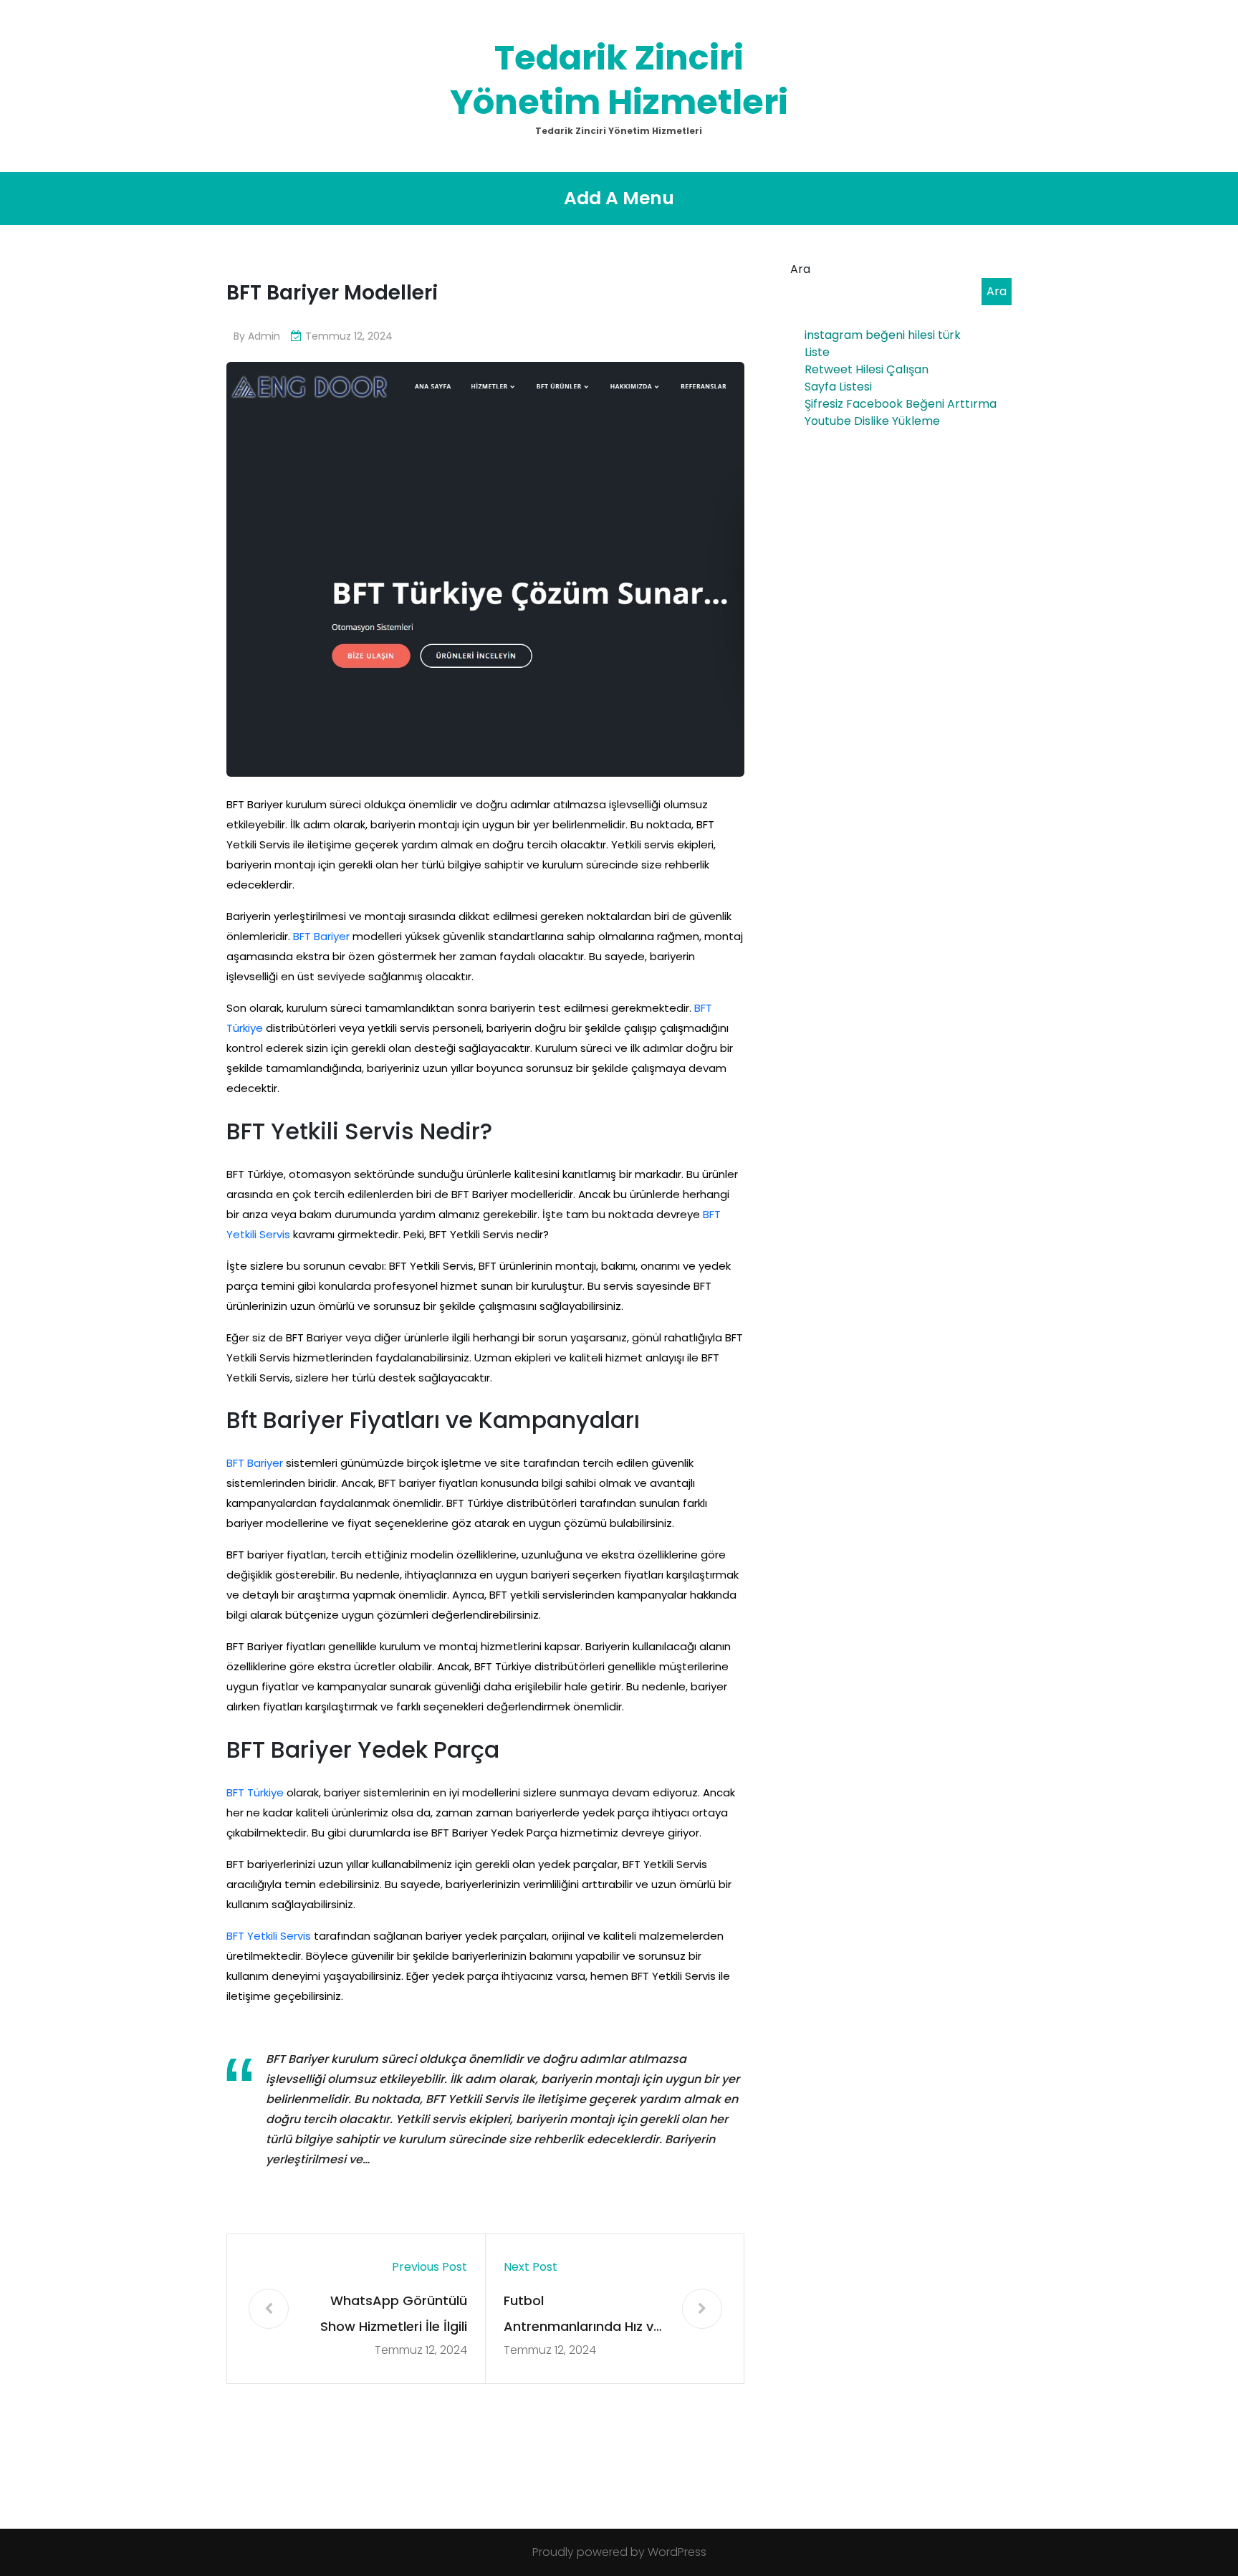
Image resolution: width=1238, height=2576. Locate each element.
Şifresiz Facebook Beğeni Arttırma (901, 404)
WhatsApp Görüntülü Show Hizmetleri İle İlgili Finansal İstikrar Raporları (394, 2316)
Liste (817, 352)
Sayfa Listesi (838, 387)
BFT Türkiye (255, 1792)
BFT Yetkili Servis (269, 1936)
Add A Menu (619, 198)
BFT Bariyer (321, 936)
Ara (800, 269)
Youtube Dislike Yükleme (872, 421)
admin (264, 336)
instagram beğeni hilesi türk (883, 335)
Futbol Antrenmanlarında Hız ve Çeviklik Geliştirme (582, 2316)
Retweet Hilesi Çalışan (867, 369)
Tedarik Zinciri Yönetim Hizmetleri (619, 80)
